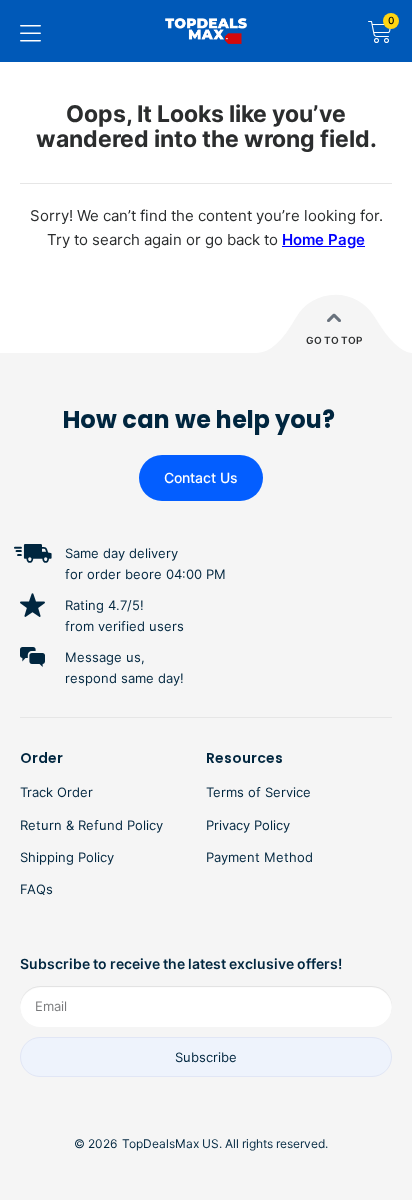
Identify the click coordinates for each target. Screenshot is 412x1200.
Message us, (105, 657)
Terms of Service (258, 792)
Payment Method (259, 857)
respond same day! (124, 678)
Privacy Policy (248, 825)
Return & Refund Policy (91, 825)
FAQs (36, 889)
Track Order (56, 792)
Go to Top (334, 340)
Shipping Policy (67, 857)
